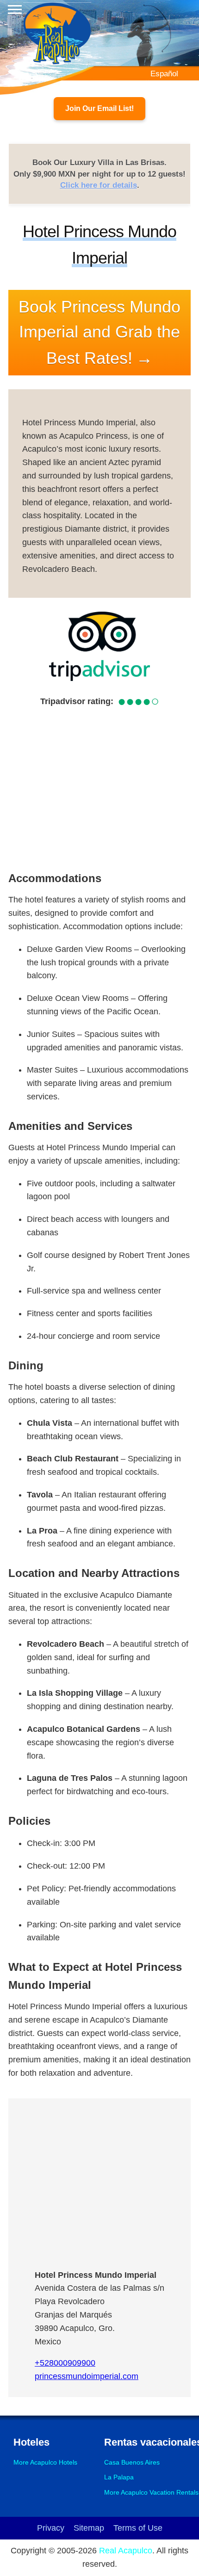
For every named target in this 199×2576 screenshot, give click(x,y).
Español (164, 74)
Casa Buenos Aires (132, 2462)
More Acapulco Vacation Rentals (151, 2492)
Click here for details (99, 185)
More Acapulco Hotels (45, 2462)
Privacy (51, 2528)
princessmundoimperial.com (87, 2376)
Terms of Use (138, 2528)
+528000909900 (65, 2363)
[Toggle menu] (15, 9)
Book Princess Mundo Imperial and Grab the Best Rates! (99, 332)
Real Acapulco (126, 2551)
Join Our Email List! (99, 108)
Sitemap (89, 2528)
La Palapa (119, 2477)
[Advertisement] (99, 787)
